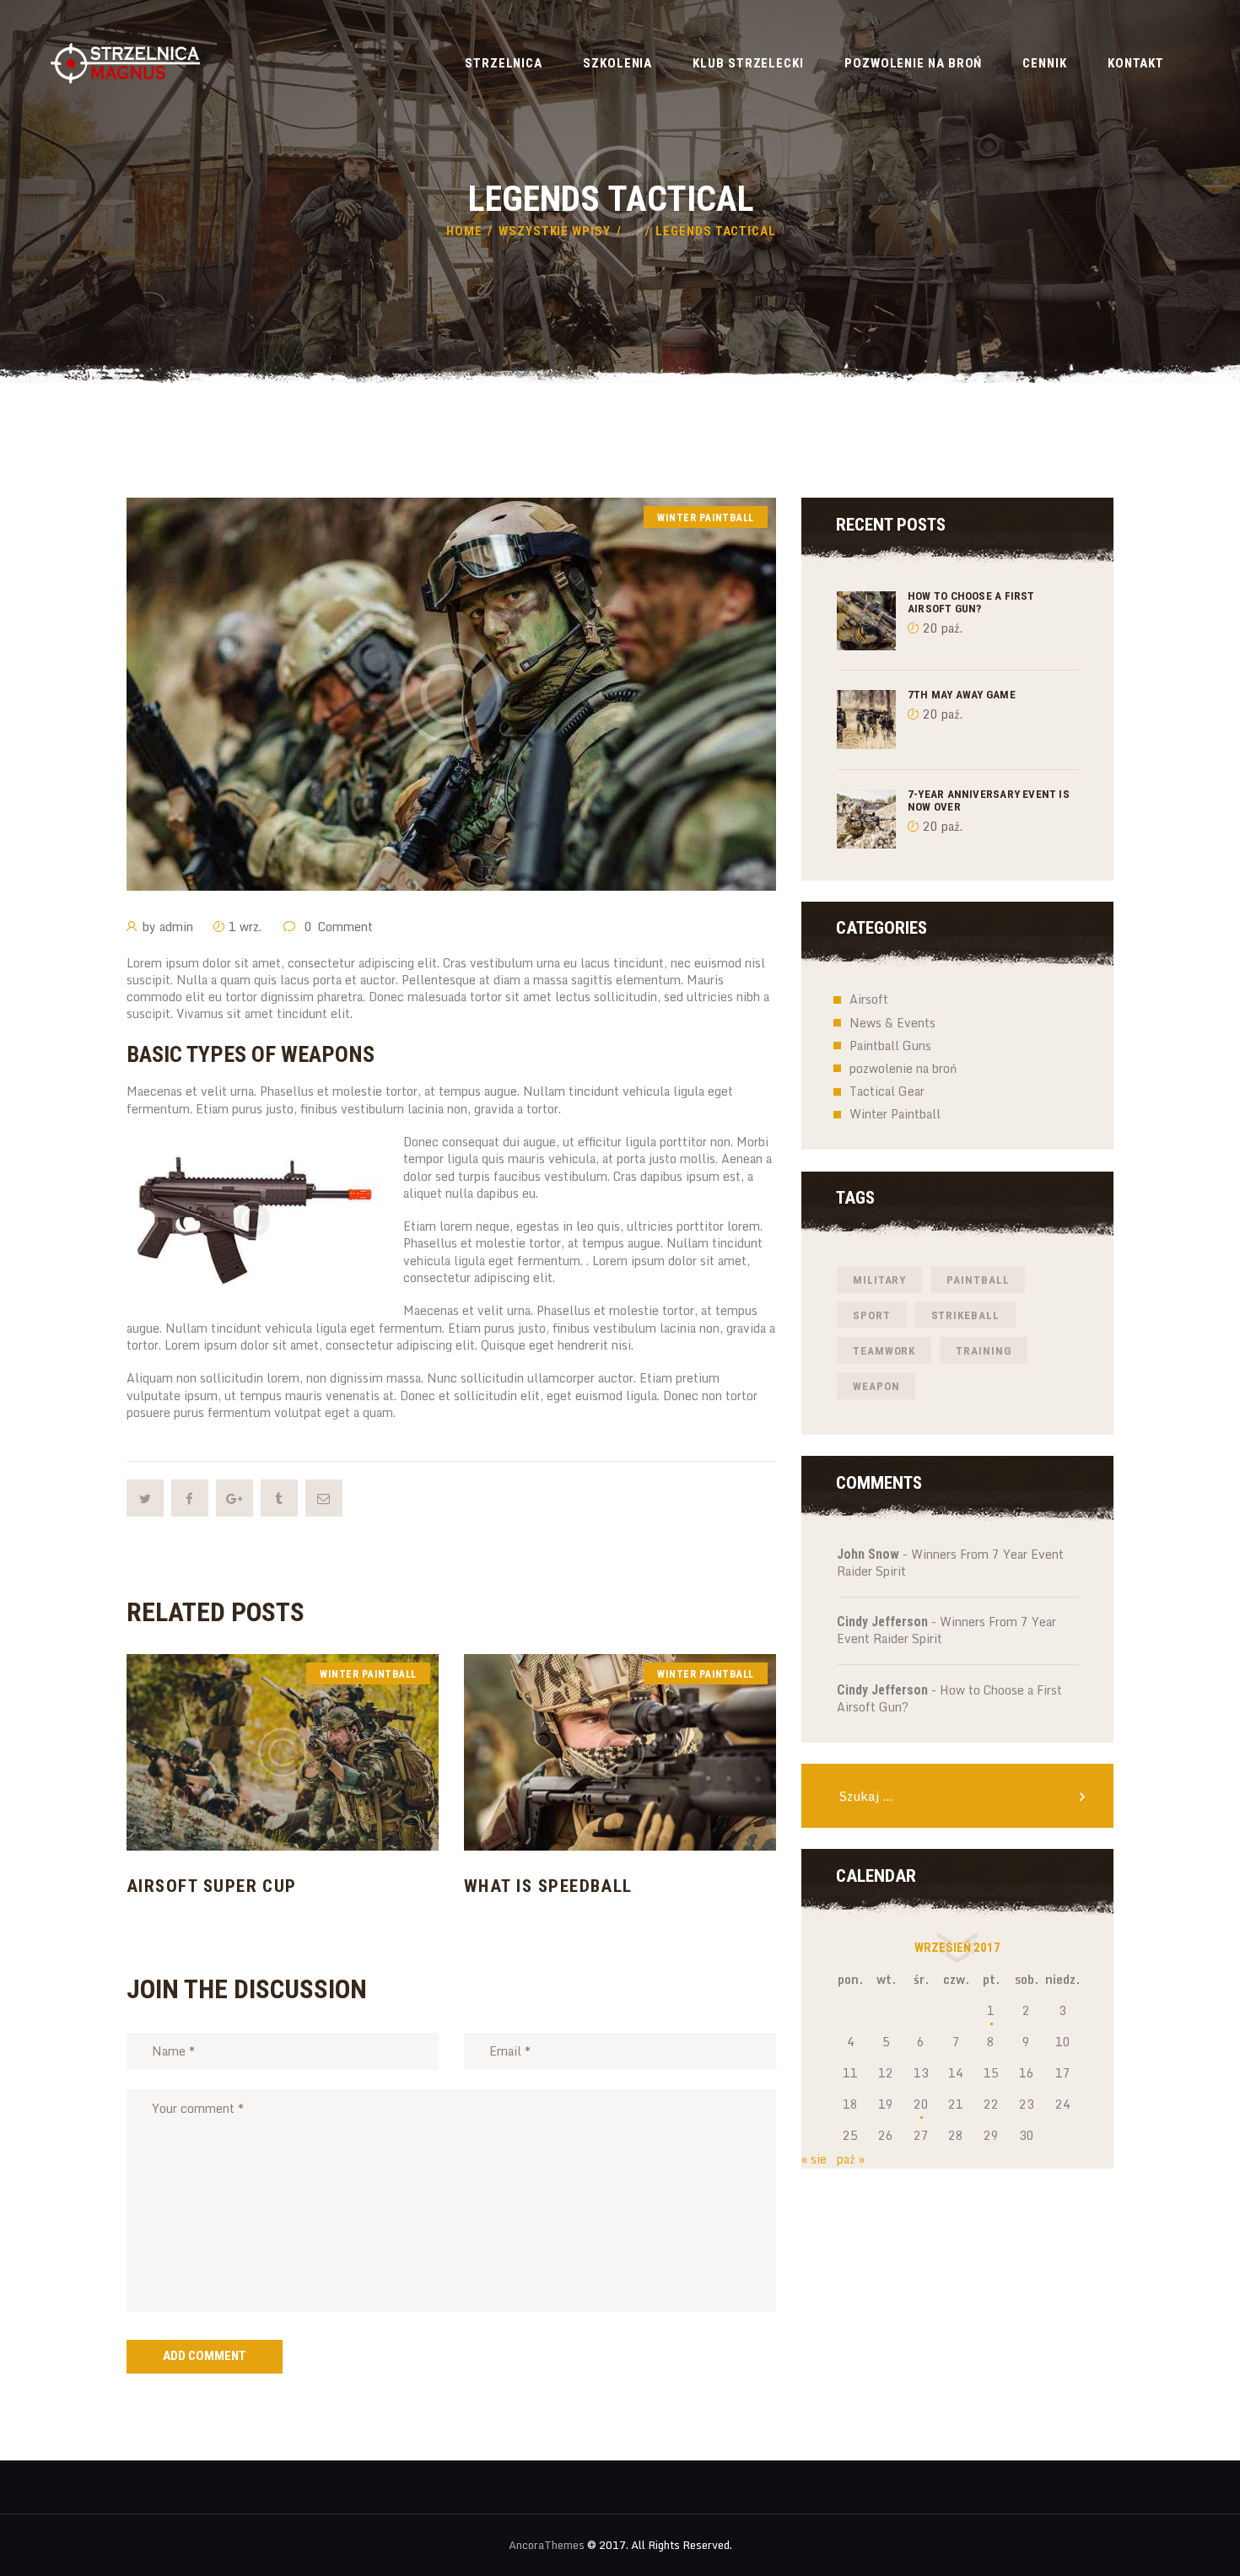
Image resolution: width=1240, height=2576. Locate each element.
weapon (876, 1386)
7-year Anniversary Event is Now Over (989, 800)
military (879, 1280)
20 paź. (943, 628)
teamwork (884, 1351)
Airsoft (869, 999)
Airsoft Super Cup (212, 1886)
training (983, 1351)
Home (464, 231)
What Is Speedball (548, 1886)
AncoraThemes (547, 2545)
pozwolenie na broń (903, 1068)
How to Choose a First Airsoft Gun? (971, 602)
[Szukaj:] (957, 1796)
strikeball (965, 1315)
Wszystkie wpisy (555, 231)
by (168, 927)
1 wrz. (245, 927)
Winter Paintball (706, 518)
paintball (978, 1280)
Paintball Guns (890, 1045)
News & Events (892, 1023)
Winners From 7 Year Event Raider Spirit (950, 1563)
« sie (814, 2159)
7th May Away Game (962, 695)
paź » (851, 2159)
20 (921, 2104)
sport (872, 1315)
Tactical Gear (887, 1091)
